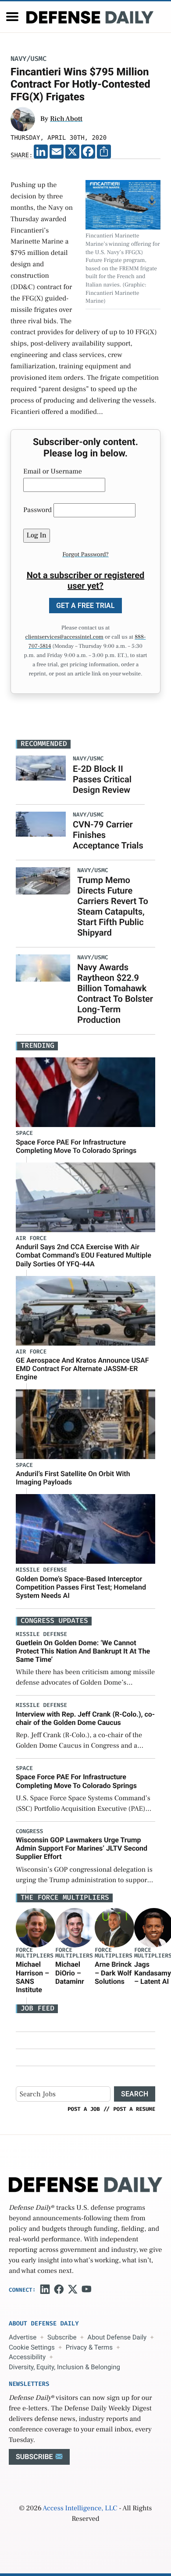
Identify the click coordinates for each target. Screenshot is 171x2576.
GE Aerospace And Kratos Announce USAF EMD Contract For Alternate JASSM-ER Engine (82, 1369)
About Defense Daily (117, 2337)
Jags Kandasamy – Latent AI (153, 1973)
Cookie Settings (32, 2347)
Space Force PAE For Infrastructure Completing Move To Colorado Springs (76, 1146)
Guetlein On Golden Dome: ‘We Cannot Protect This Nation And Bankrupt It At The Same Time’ (83, 1651)
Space (24, 1133)
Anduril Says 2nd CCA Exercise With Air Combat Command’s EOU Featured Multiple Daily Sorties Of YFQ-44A (84, 1255)
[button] (12, 17)
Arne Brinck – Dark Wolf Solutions (113, 1973)
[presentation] (36, 1928)
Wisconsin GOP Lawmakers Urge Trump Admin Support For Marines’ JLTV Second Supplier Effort (82, 1848)
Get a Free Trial (85, 606)
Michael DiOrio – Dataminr (70, 1973)
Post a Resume (134, 2109)
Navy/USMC (28, 59)
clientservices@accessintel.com (64, 637)
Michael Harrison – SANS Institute (32, 1977)
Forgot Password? (85, 555)
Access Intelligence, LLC (80, 2509)
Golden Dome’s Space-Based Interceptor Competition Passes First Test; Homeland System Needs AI (81, 1587)
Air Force (31, 1239)
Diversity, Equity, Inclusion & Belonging (64, 2367)
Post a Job (84, 2109)
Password (37, 510)
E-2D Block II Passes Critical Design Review (102, 779)
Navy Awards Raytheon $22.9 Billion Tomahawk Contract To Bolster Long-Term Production (115, 993)
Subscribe (62, 2337)
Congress (29, 1832)
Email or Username (53, 472)
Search (135, 2094)
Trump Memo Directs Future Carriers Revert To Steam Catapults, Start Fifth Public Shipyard (113, 906)
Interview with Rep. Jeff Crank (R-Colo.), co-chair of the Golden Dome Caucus (85, 1718)
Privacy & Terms (89, 2347)
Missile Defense (41, 1570)
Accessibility (27, 2357)
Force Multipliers (35, 1953)
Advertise (23, 2337)
